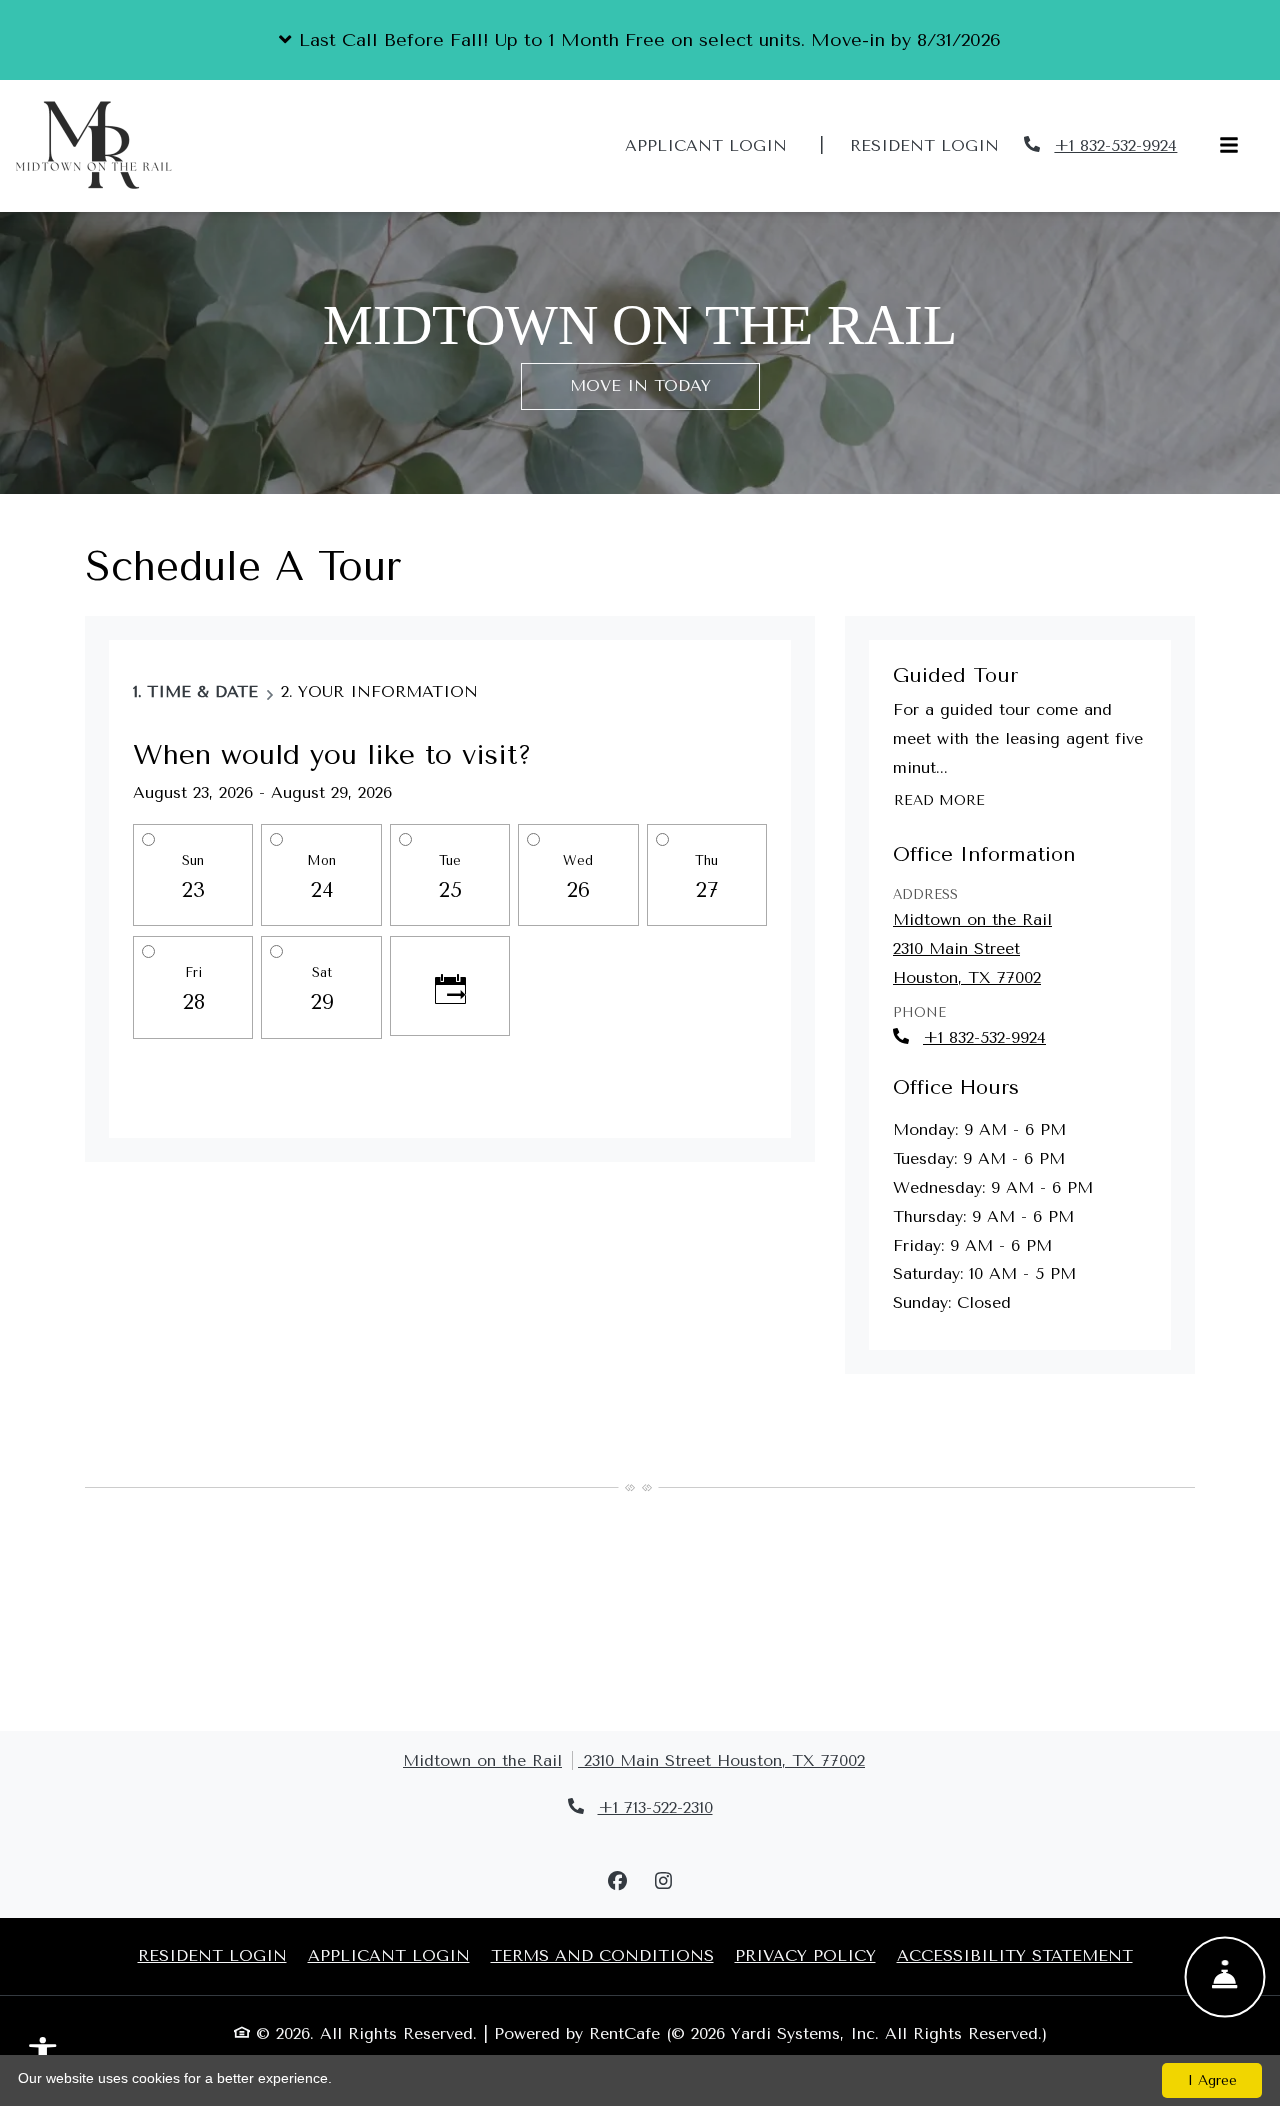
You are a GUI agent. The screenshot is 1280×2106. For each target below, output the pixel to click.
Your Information (388, 691)
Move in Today (640, 385)
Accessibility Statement (1015, 1955)
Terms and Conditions (602, 1955)
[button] (640, 40)
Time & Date (202, 691)
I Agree (1212, 2080)
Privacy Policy (805, 1955)
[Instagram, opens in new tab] (663, 1882)
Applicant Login (717, 145)
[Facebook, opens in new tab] (617, 1882)
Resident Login (935, 145)
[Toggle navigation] (1229, 146)
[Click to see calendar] (450, 986)
